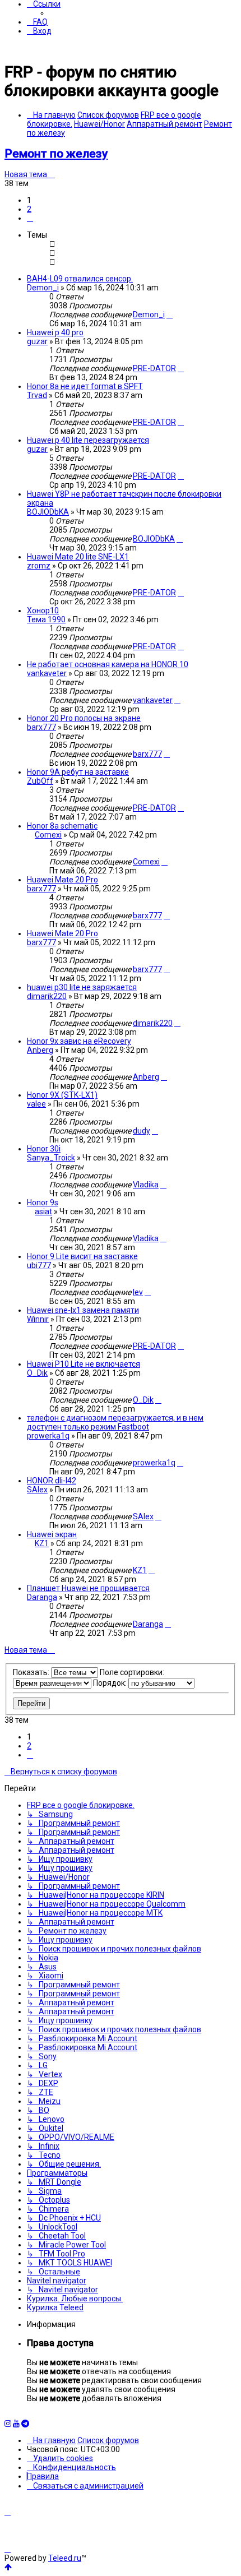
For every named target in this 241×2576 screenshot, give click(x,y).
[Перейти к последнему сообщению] (170, 315)
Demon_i (43, 288)
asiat (43, 1211)
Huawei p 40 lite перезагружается (88, 440)
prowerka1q (48, 1436)
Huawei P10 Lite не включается (84, 1364)
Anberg (40, 1050)
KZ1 (42, 1543)
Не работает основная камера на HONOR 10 (108, 664)
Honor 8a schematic (62, 826)
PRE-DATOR (154, 368)
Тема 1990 (46, 619)
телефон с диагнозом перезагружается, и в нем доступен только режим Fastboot (115, 1422)
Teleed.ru (65, 2558)
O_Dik (37, 1373)
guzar (37, 341)
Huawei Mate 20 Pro (62, 880)
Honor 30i (44, 1149)
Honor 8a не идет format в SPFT (85, 386)
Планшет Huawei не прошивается (88, 1588)
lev (138, 1292)
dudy (142, 1131)
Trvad (37, 395)
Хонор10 (43, 611)
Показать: (32, 1672)
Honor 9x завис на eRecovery (79, 1041)
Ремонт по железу (56, 154)
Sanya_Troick (51, 1158)
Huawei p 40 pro (55, 332)
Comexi (48, 835)
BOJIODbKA (48, 512)
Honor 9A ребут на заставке (78, 772)
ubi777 (39, 1265)
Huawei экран (52, 1534)
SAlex (37, 1490)
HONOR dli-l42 (52, 1481)
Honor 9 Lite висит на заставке (82, 1256)
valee (36, 1104)
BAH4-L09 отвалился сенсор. (80, 279)
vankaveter (47, 673)
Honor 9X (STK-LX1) (62, 1095)
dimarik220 (47, 996)
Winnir (38, 1319)
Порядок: (111, 1683)
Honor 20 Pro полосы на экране (84, 718)
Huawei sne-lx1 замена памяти (83, 1310)
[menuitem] (37, 22)
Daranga (42, 1597)
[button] (30, 218)
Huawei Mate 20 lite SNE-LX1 (78, 557)
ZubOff (40, 781)
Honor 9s (43, 1203)
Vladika (146, 1185)
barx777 (41, 727)
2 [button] (29, 209)
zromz (39, 566)
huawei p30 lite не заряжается (82, 987)
